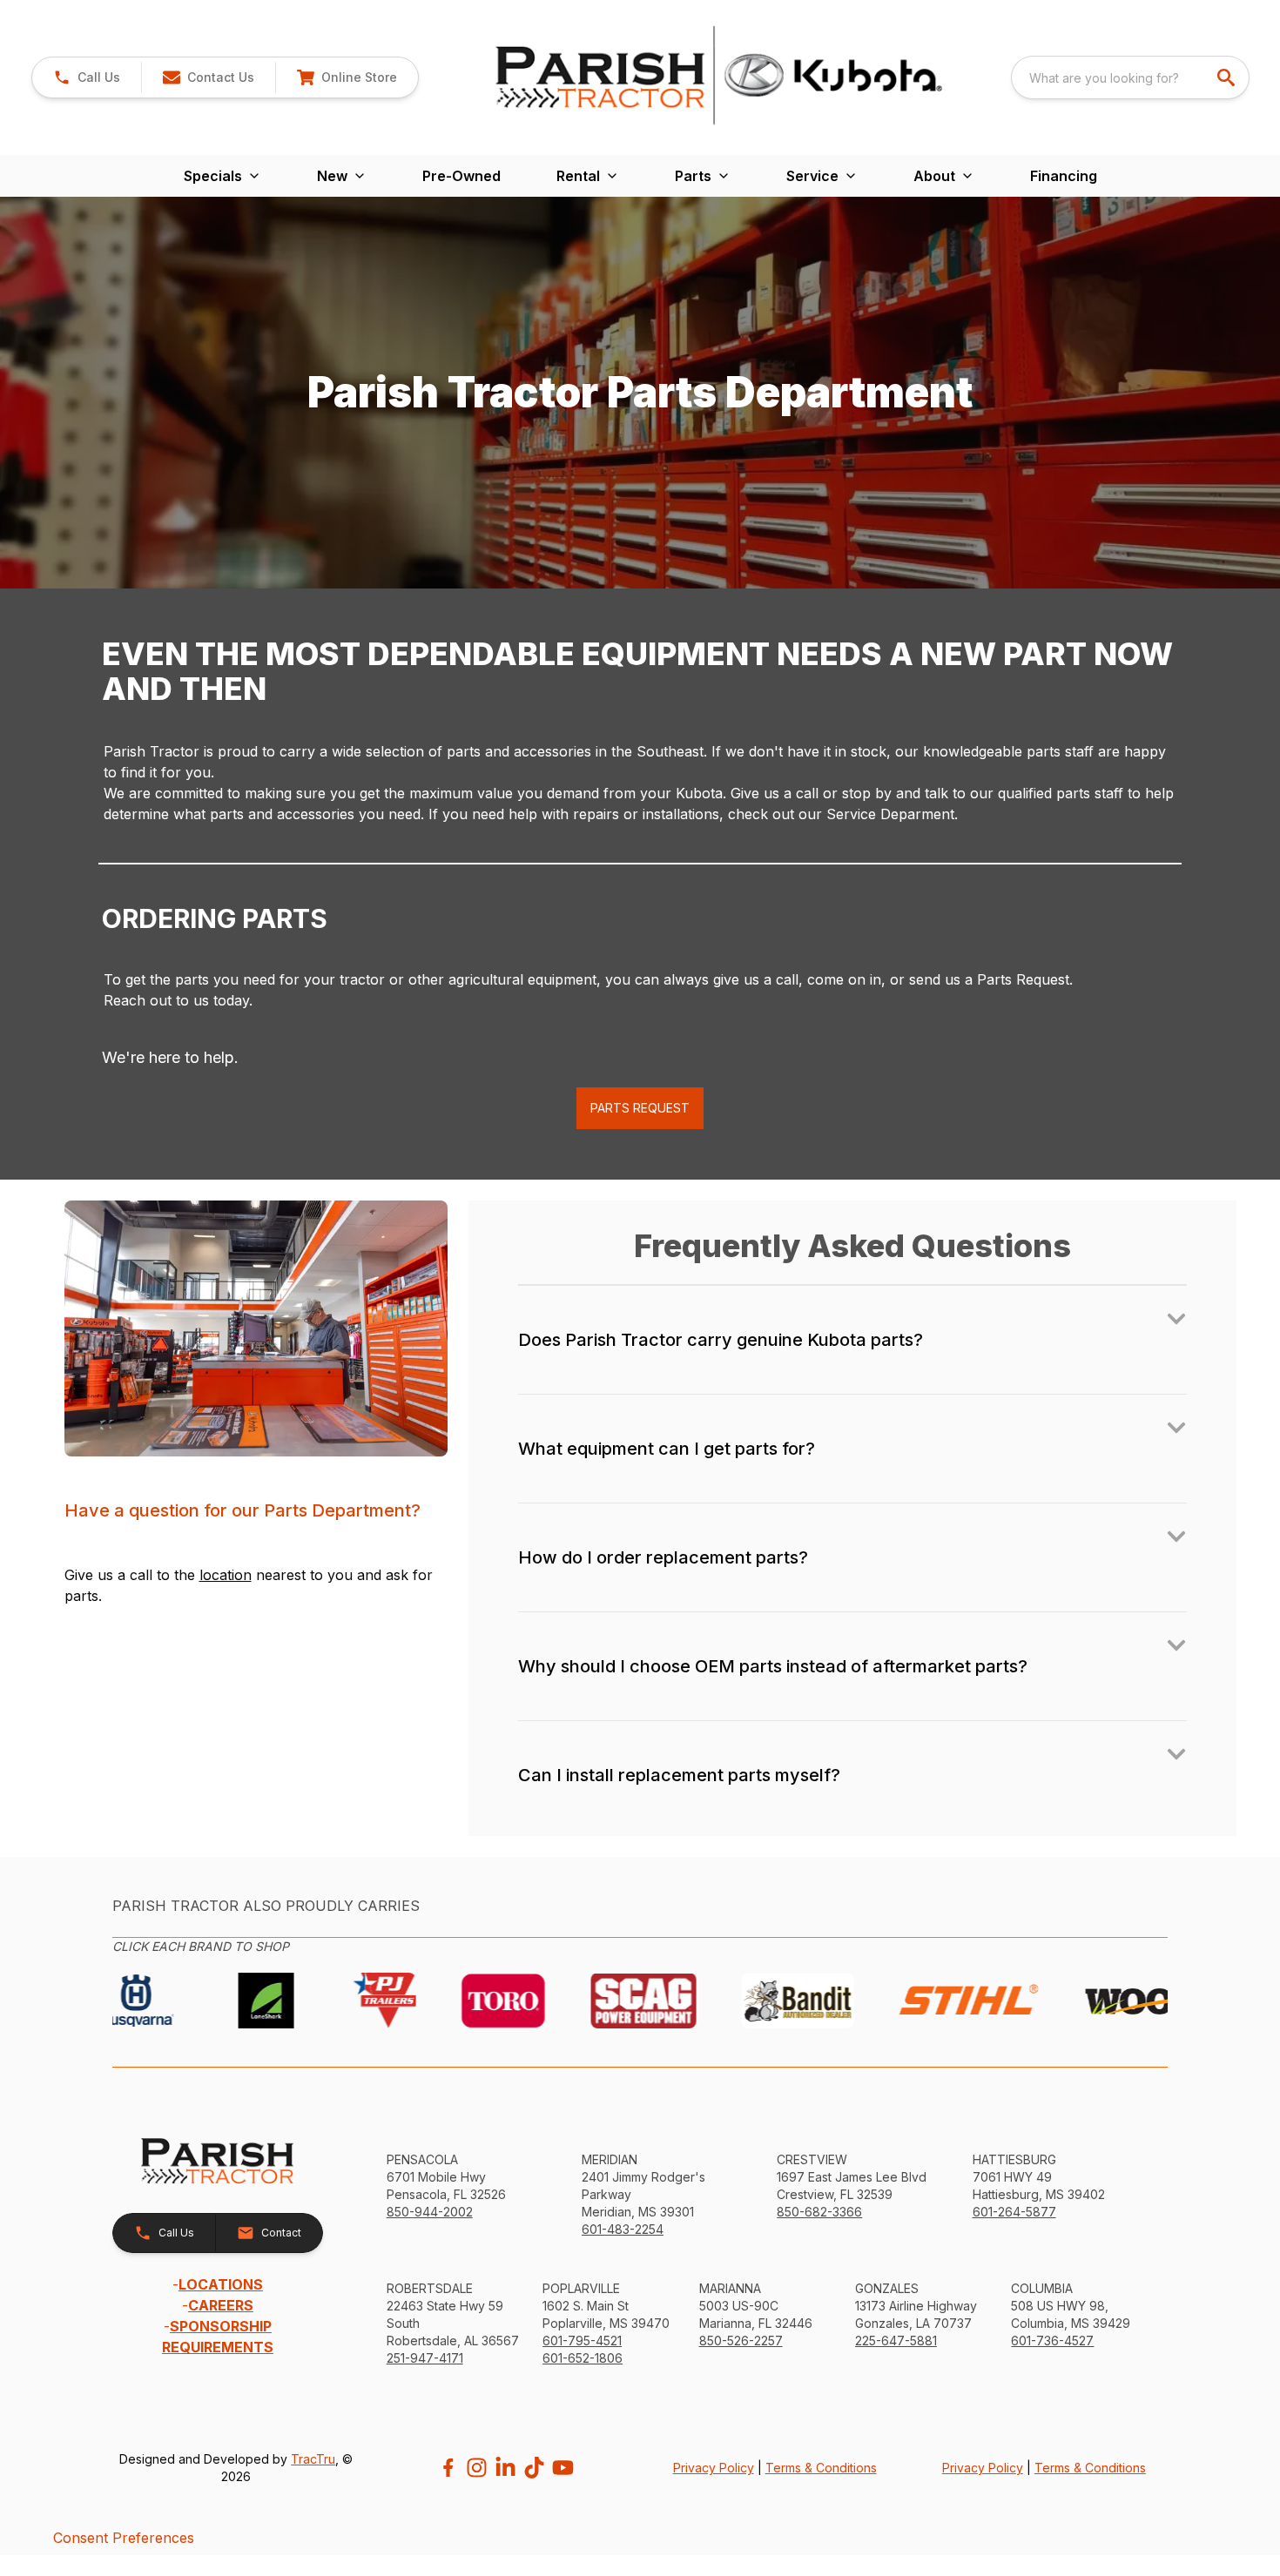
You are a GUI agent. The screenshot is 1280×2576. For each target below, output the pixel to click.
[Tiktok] (534, 2468)
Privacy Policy (714, 2468)
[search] (1228, 77)
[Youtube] (563, 2468)
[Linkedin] (505, 2468)
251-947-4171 (425, 2358)
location (226, 1575)
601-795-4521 (582, 2341)
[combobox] (1130, 77)
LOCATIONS (221, 2284)
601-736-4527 (1052, 2341)
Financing (1064, 176)
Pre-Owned (461, 176)
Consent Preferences (124, 2538)
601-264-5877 (1014, 2212)
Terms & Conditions (821, 2468)
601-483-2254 (623, 2229)
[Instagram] (477, 2468)
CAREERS (221, 2305)
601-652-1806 (583, 2358)
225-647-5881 (896, 2341)
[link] (347, 77)
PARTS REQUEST (640, 1108)
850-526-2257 (741, 2341)
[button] (87, 77)
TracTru (313, 2459)
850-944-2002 (430, 2212)
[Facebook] (448, 2468)
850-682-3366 (819, 2212)
